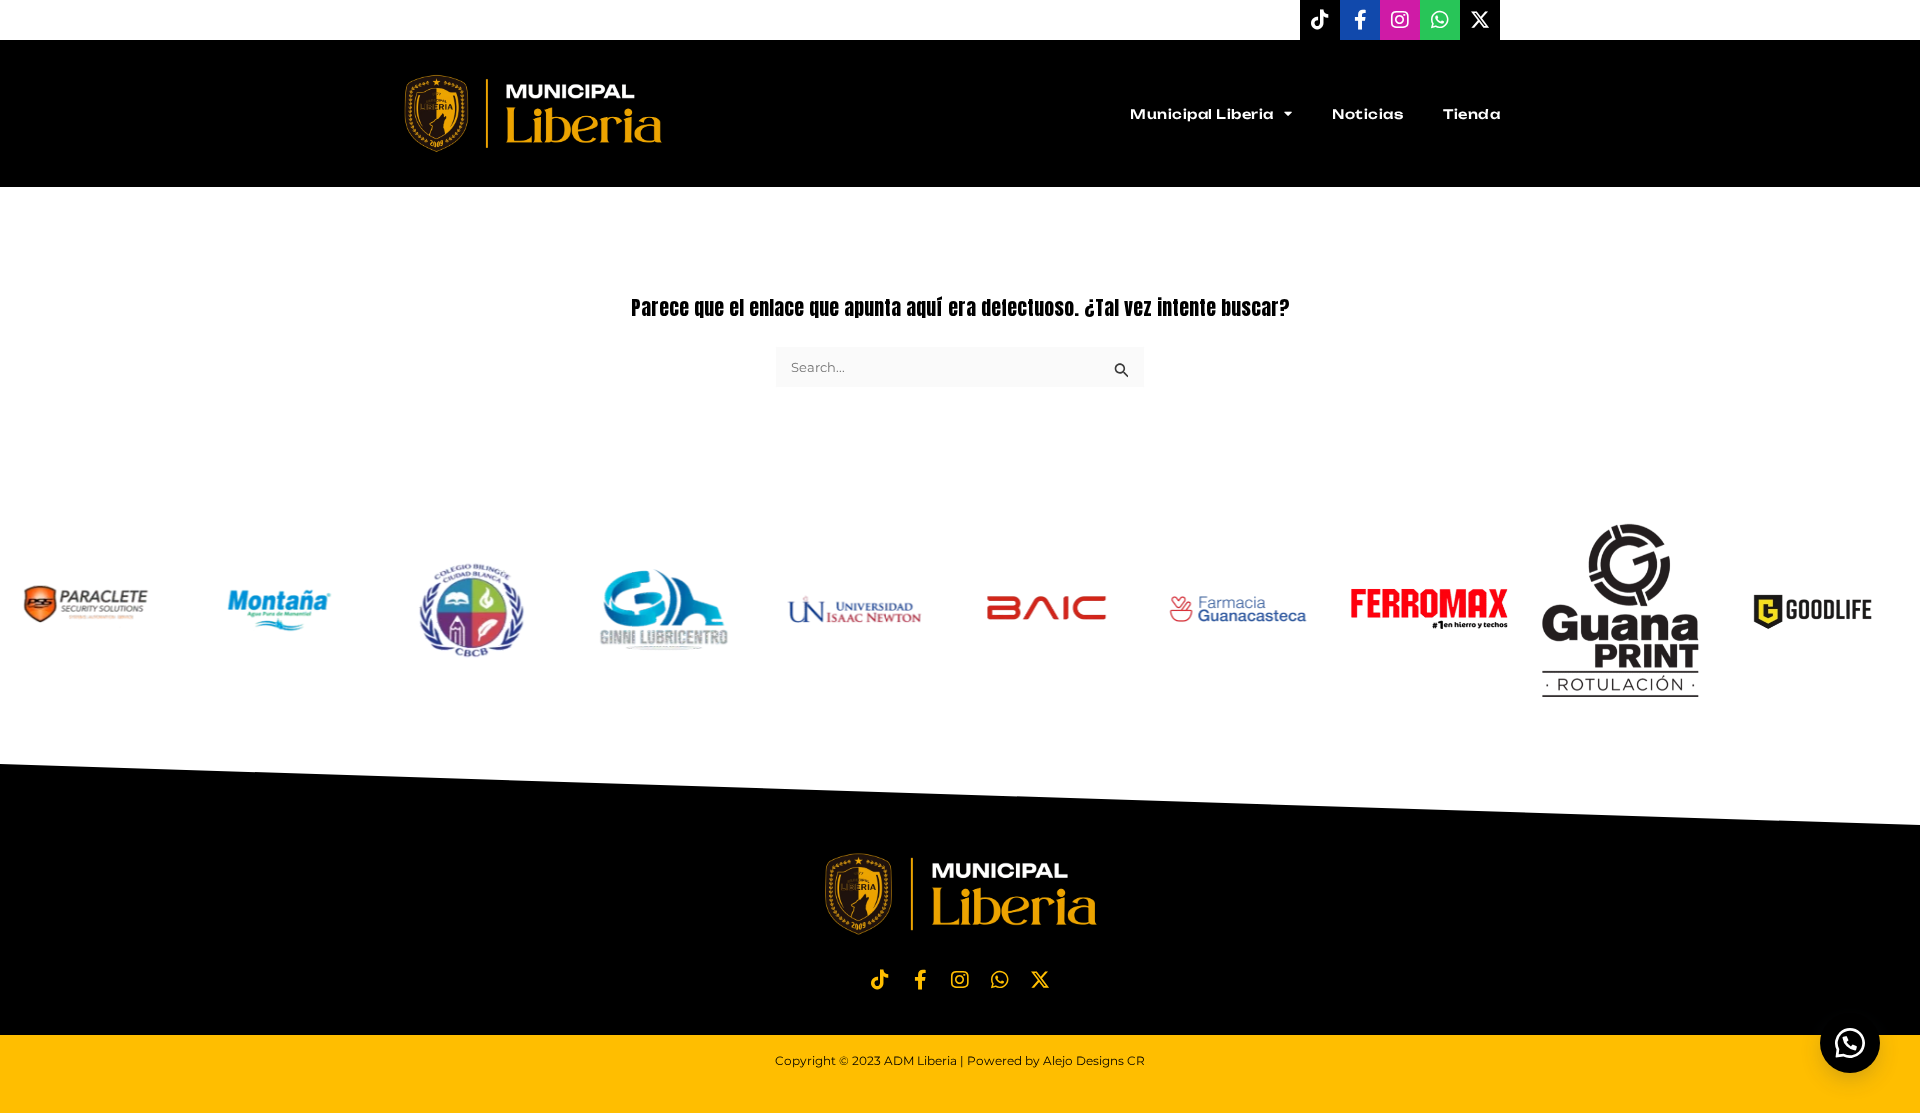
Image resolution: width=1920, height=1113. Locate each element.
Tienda (1471, 114)
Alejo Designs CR (1094, 1060)
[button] (1850, 1043)
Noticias (1367, 114)
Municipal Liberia (1202, 114)
